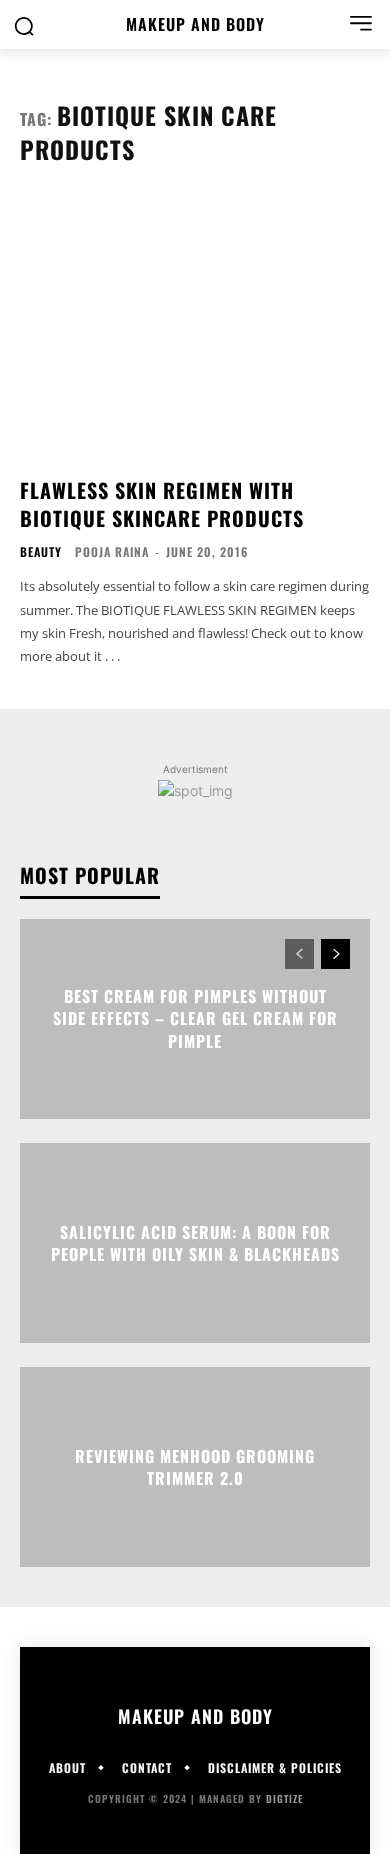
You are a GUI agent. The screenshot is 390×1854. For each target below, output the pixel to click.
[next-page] (335, 954)
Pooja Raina (112, 551)
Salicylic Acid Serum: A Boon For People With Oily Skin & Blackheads (195, 1242)
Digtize (284, 1798)
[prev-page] (299, 954)
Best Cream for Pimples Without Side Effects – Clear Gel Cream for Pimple (195, 1018)
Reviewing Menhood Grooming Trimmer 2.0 (195, 1466)
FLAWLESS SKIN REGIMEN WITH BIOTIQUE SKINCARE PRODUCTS (162, 504)
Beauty (41, 552)
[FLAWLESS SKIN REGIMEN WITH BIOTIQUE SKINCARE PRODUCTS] (195, 328)
